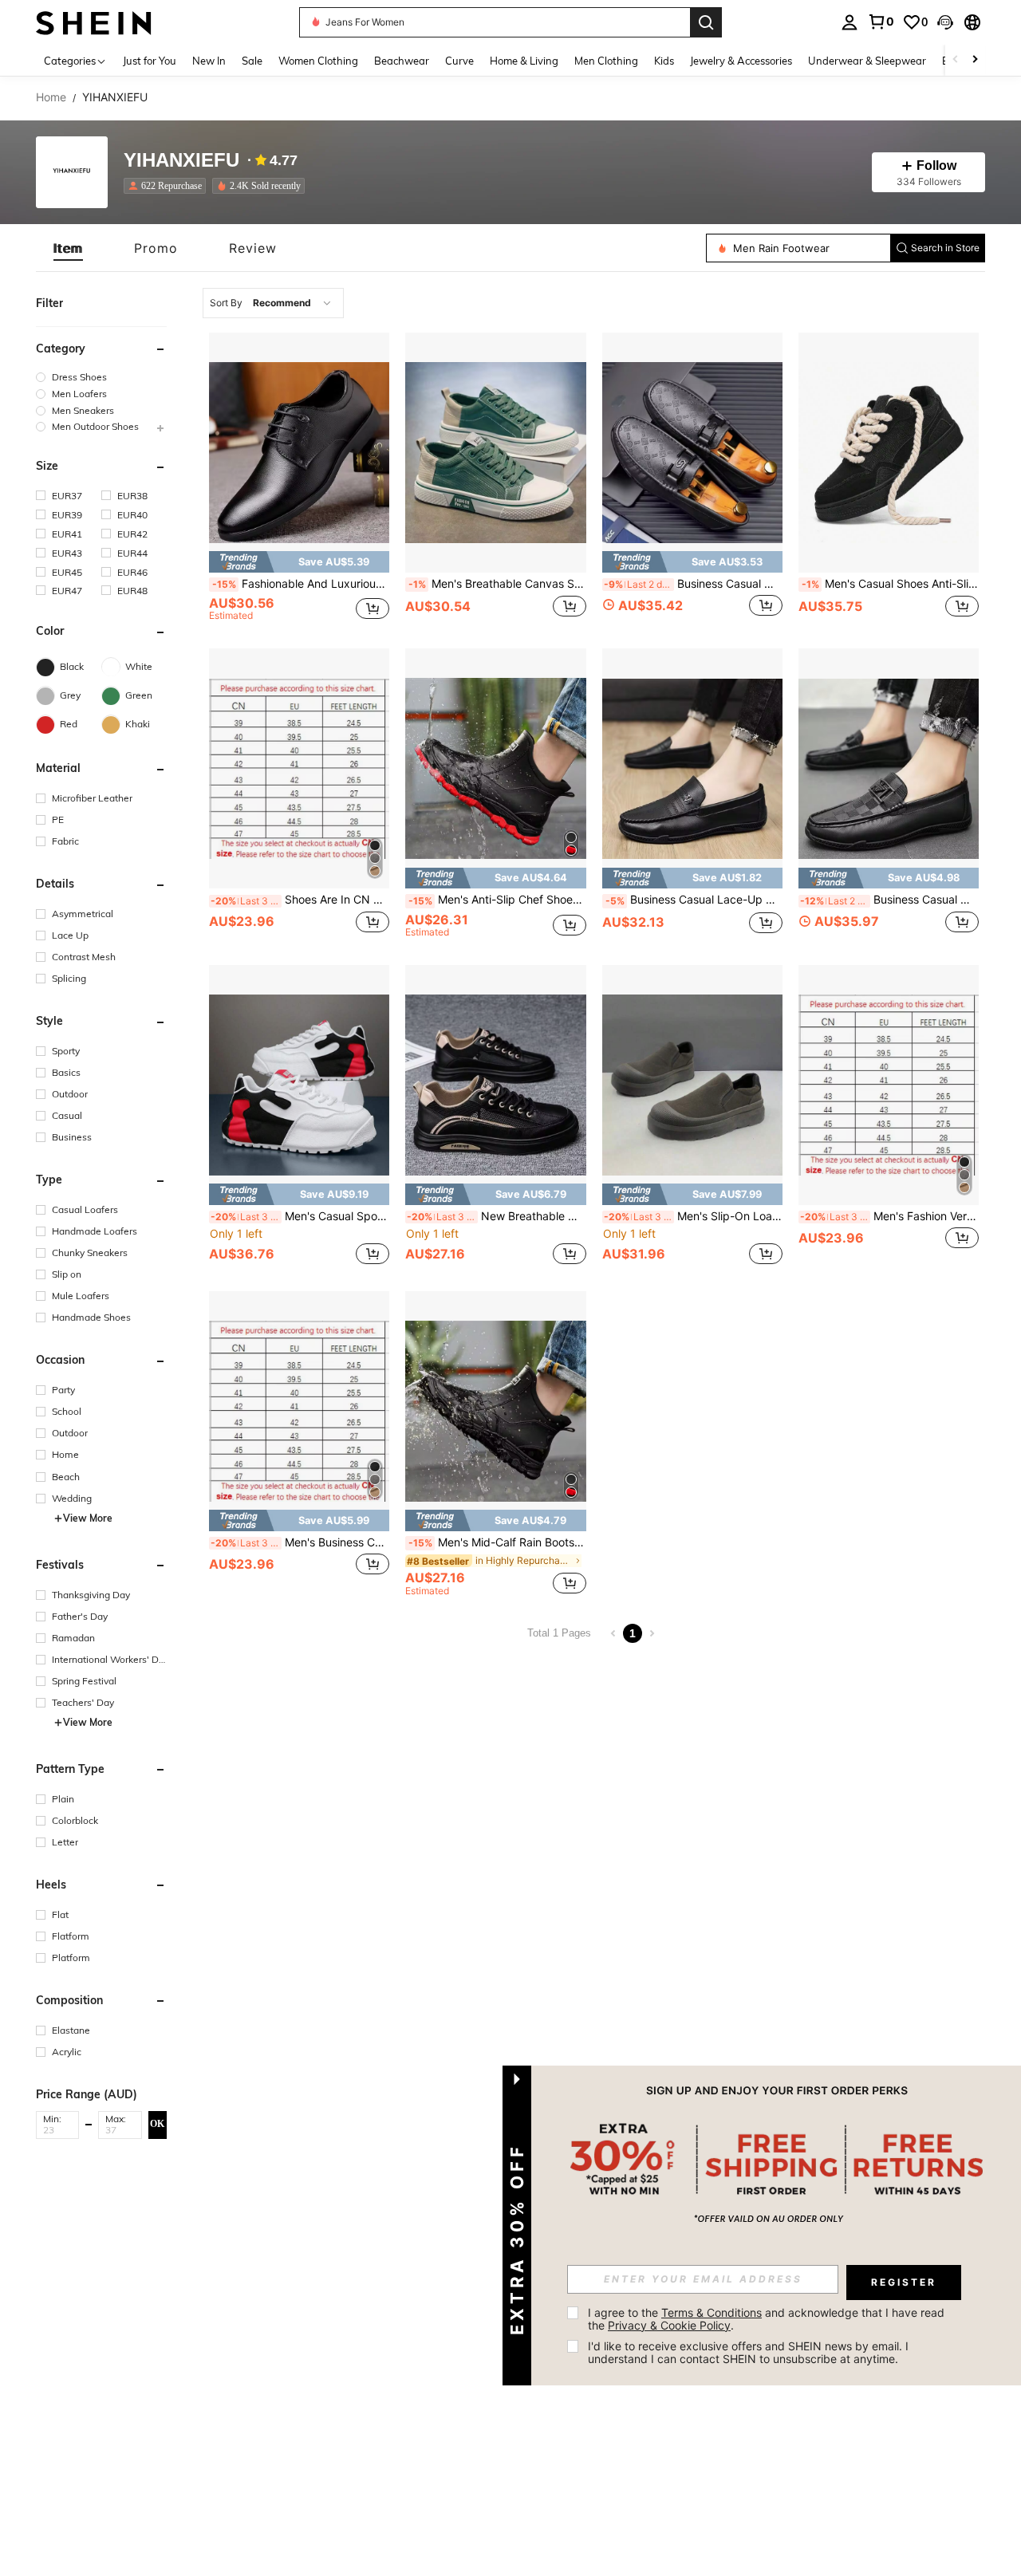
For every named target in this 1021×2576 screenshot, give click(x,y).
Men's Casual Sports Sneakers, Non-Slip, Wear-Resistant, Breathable (300, 1216)
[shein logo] (94, 22)
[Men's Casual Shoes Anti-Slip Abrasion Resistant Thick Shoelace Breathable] (889, 453)
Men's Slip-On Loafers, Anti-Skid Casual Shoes (693, 1216)
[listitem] (168, 186)
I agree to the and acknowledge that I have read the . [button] (768, 2319)
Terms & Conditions (712, 2312)
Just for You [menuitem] (150, 61)
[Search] (706, 22)
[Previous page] (613, 1633)
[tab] (68, 248)
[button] (945, 22)
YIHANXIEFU (181, 161)
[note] (299, 562)
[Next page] (652, 1633)
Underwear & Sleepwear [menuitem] (867, 61)
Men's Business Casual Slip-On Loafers (300, 1542)
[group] (101, 377)
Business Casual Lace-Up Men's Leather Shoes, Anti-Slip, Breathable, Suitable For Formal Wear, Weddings (694, 900)
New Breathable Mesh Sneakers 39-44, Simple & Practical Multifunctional (496, 1216)
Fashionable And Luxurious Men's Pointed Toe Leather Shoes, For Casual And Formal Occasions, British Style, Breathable (301, 584)
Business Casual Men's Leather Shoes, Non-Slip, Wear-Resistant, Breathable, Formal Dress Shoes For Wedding (889, 900)
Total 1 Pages (559, 1633)
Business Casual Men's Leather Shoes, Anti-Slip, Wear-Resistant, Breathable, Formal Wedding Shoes (693, 584)
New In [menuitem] (209, 61)
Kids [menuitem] (664, 61)
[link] (881, 22)
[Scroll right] (975, 60)
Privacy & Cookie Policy (669, 2325)
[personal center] (850, 22)
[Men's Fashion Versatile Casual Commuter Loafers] (889, 1085)
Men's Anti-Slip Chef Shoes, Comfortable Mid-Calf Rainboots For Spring (497, 900)
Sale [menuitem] (252, 61)
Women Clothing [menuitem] (318, 61)
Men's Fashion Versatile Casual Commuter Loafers (889, 1216)
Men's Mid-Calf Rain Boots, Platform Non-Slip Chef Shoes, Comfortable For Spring (497, 1542)
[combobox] (273, 303)
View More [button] (88, 1518)
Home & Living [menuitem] (524, 61)
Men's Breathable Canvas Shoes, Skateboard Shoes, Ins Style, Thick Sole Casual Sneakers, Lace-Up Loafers (497, 584)
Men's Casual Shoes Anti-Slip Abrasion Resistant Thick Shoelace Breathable (890, 584)
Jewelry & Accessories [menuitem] (741, 61)
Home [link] (51, 97)
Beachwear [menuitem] (402, 61)
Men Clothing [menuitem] (606, 61)
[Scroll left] (956, 60)
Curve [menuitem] (459, 61)
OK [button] (157, 2124)
